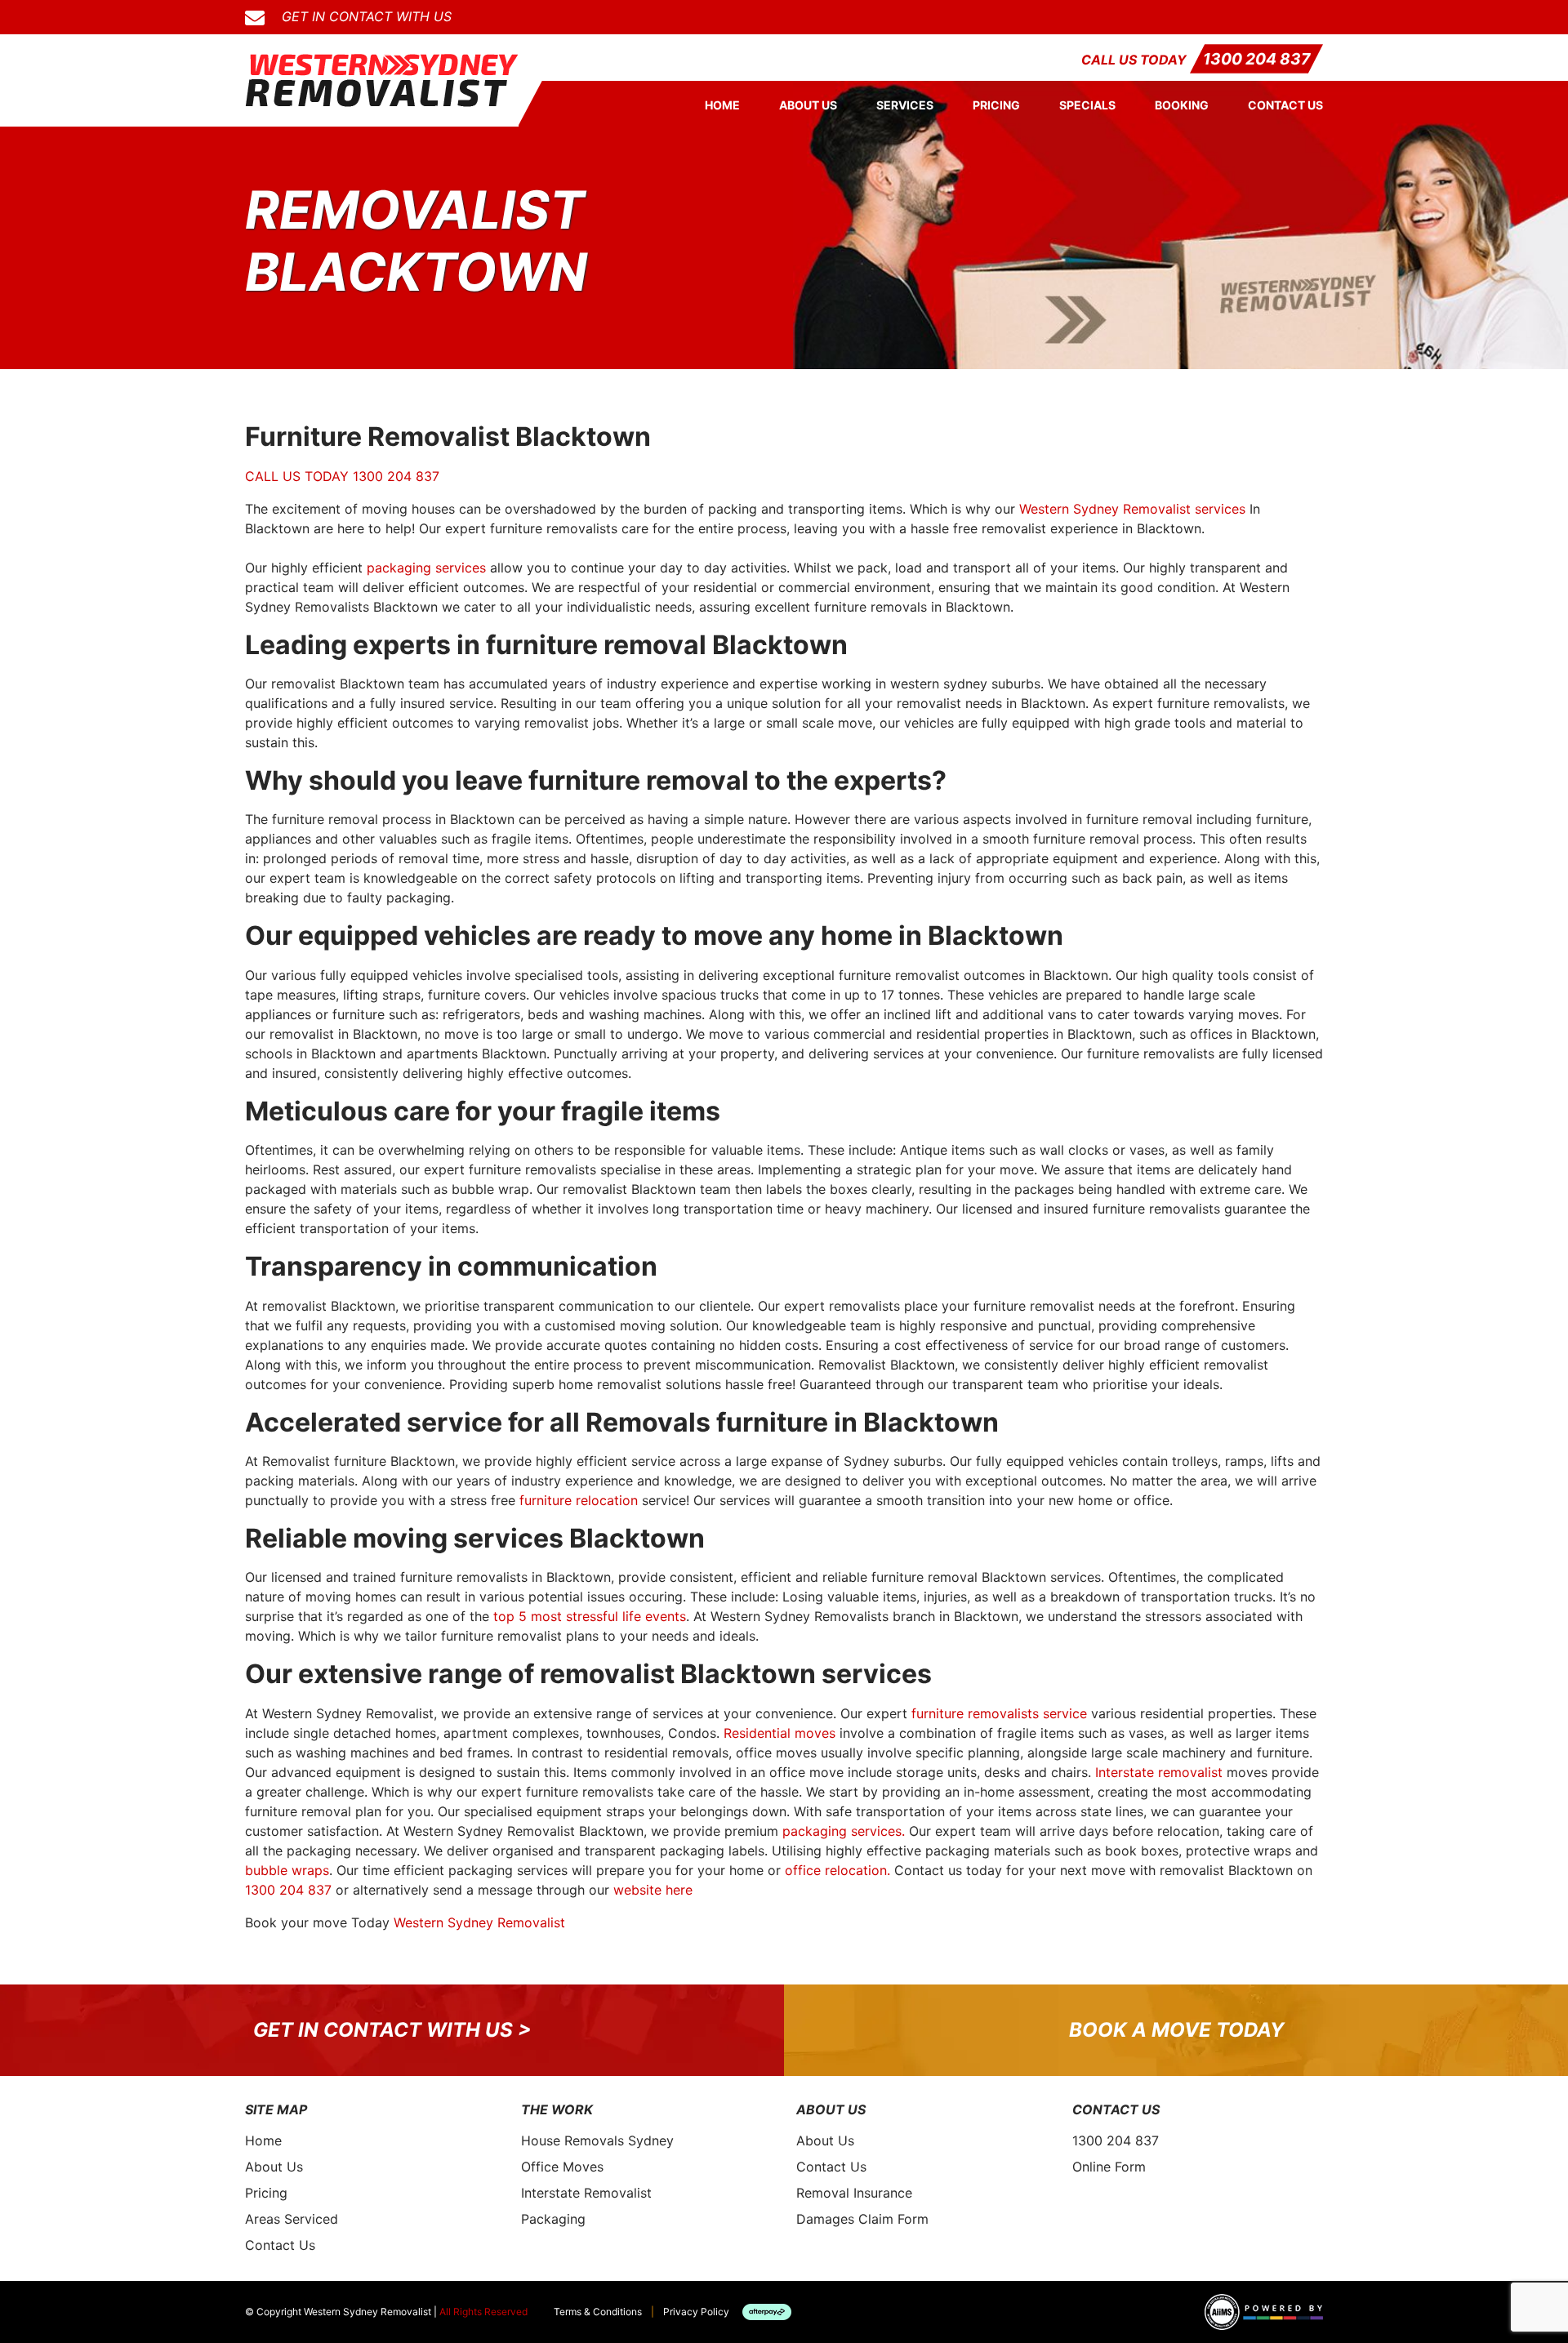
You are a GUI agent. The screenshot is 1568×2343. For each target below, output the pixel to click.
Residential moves (780, 1733)
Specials (1087, 105)
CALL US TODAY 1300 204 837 (342, 476)
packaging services (426, 568)
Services (905, 105)
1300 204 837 (1256, 59)
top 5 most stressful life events (590, 1616)
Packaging (553, 2219)
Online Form (1109, 2167)
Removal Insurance (854, 2193)
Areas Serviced (292, 2219)
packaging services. (844, 1831)
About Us (808, 105)
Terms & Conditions (598, 2312)
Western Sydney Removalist (479, 1922)
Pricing (996, 105)
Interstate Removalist (586, 2193)
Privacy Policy (696, 2312)
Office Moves (562, 2167)
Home (722, 105)
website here (653, 1890)
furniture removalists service (999, 1713)
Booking (1182, 105)
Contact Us (1285, 105)
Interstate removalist (1159, 1772)
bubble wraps (287, 1870)
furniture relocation (579, 1500)
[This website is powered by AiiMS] (1264, 2312)
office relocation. (837, 1870)
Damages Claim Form (862, 2219)
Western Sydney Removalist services (1132, 509)
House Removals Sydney (597, 2140)
